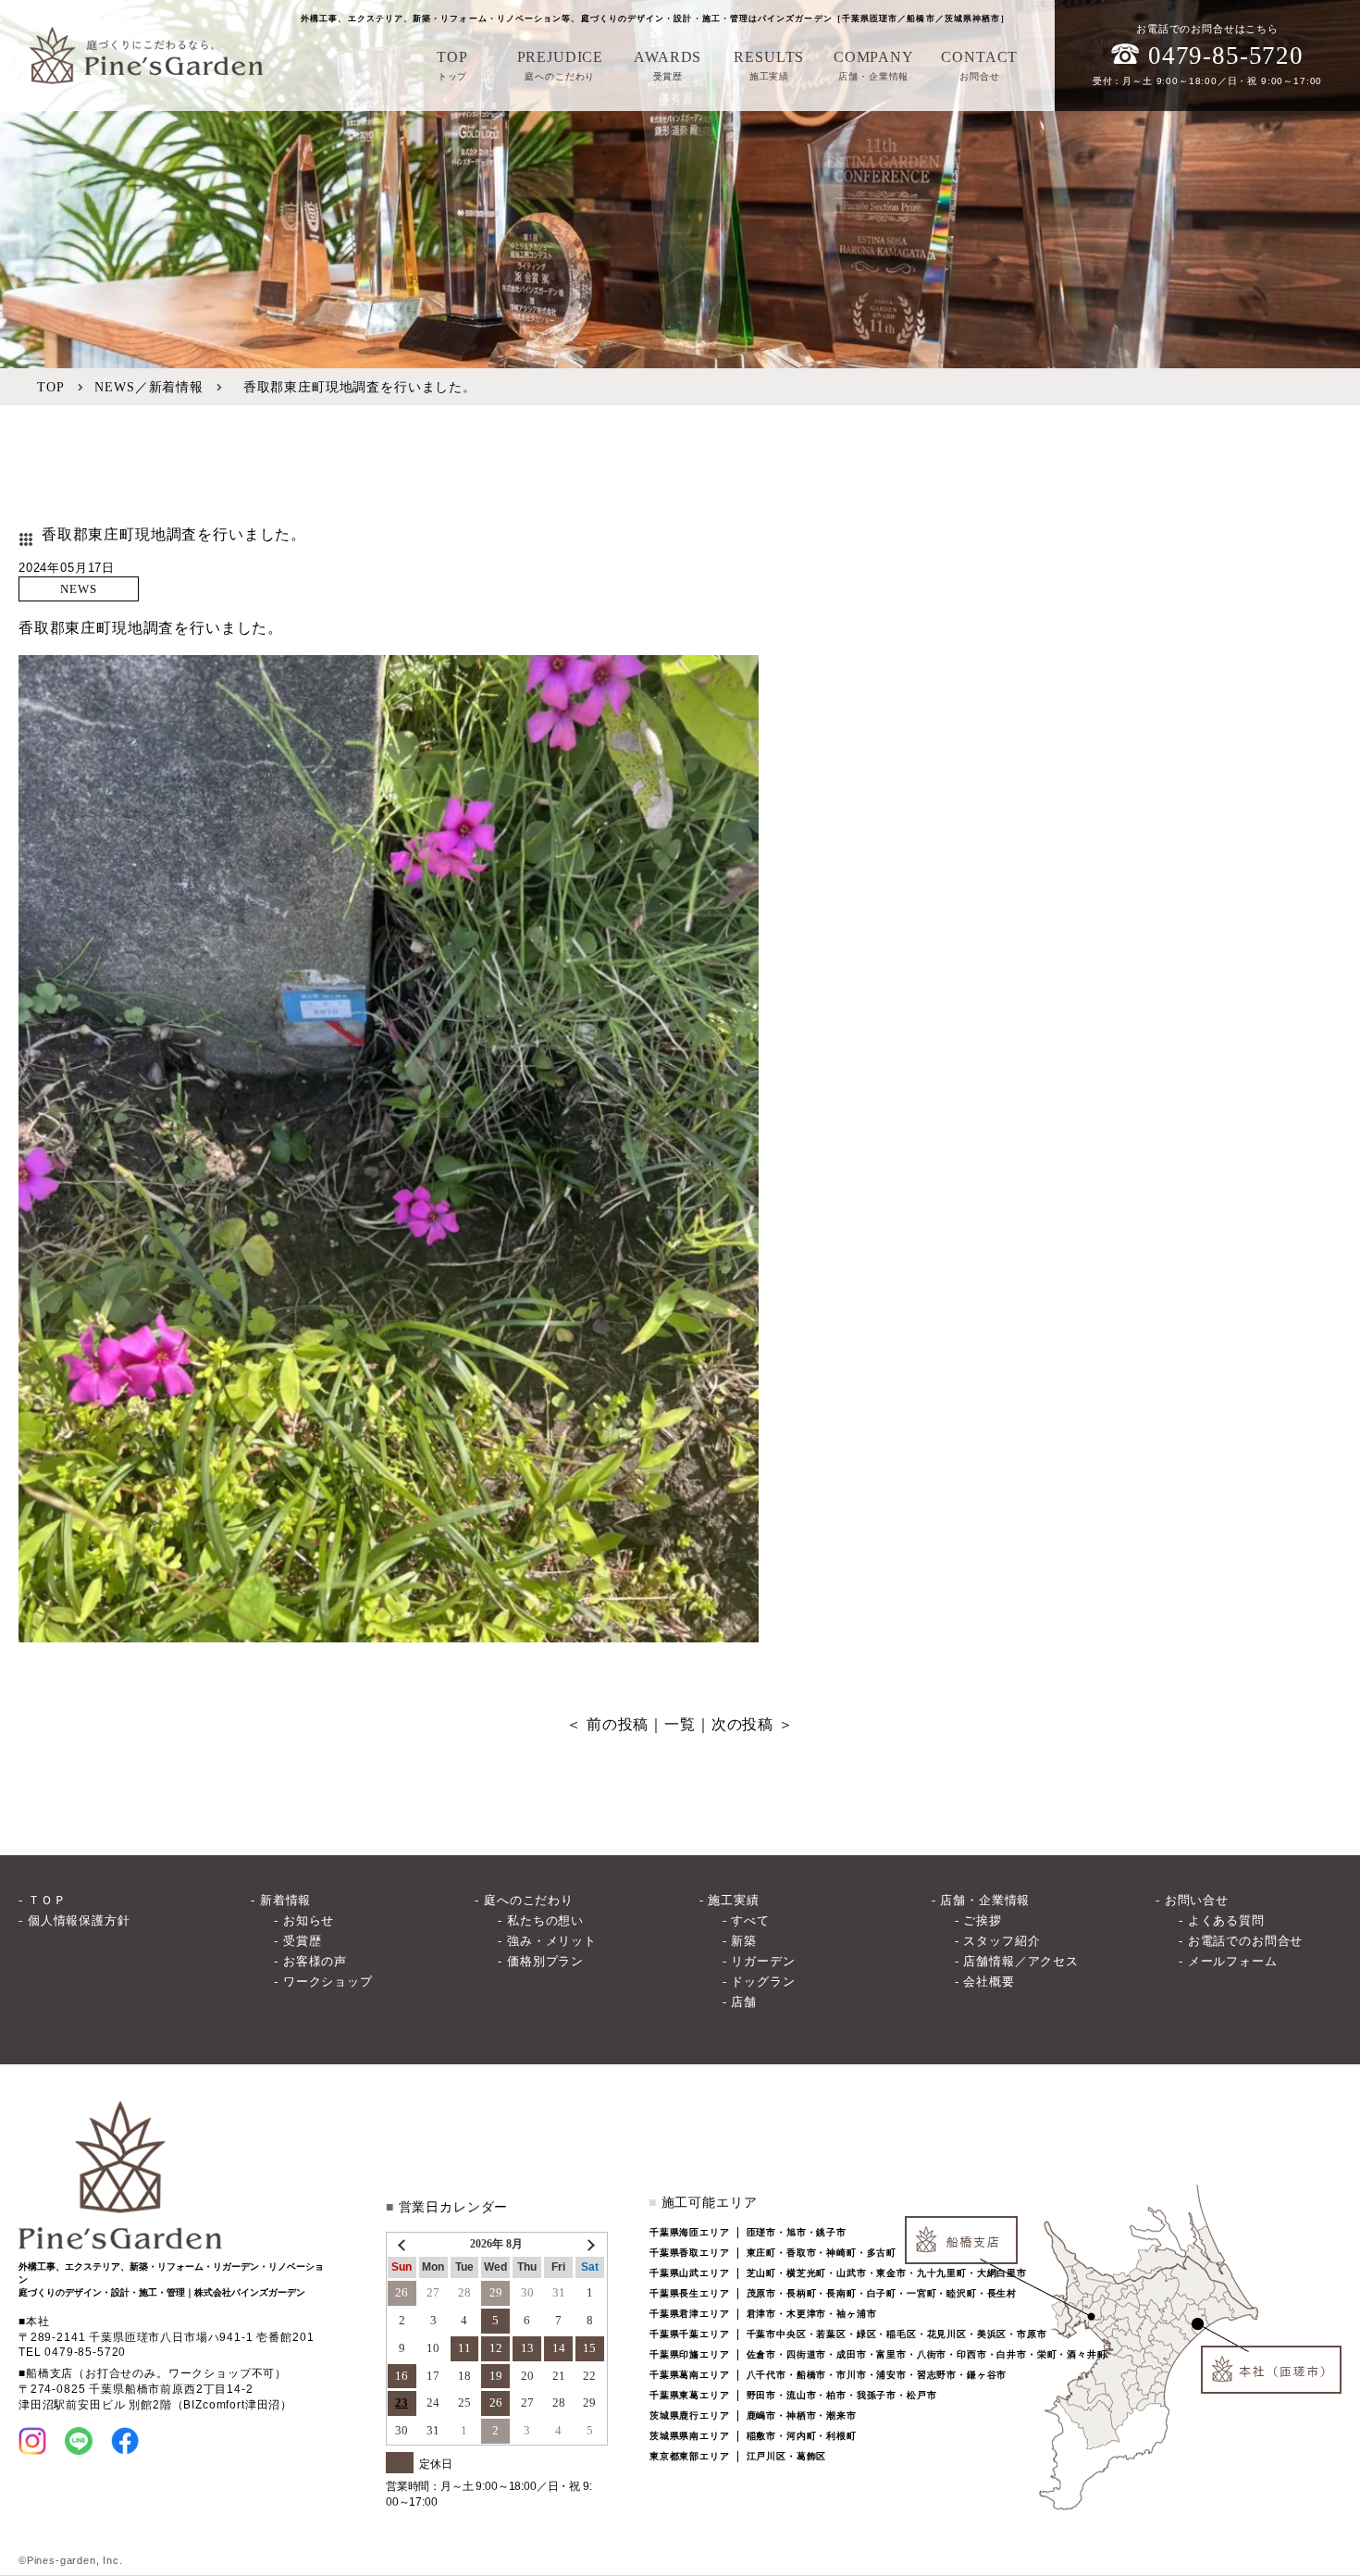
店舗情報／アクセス (1021, 1961)
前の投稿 (618, 1724)
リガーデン (763, 1961)
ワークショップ (328, 1982)
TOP (51, 387)
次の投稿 (742, 1724)
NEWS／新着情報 (149, 387)
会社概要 (989, 1982)
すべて (750, 1920)
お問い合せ (1197, 1900)
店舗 (744, 2002)
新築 (744, 1941)
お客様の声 (315, 1961)
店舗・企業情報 (985, 1900)
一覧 (680, 1724)
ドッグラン (763, 1982)
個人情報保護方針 (79, 1920)
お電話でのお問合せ (1245, 1941)
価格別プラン (545, 1961)
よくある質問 (1226, 1920)
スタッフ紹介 (1001, 1941)
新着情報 (285, 1900)
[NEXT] (589, 2244)
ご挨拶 (983, 1920)
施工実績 (733, 1900)
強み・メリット (552, 1941)
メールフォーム (1233, 1961)
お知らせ (309, 1920)
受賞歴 (302, 1941)
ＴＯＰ (47, 1900)
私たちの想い (545, 1920)
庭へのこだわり (529, 1900)
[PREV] (404, 2244)
